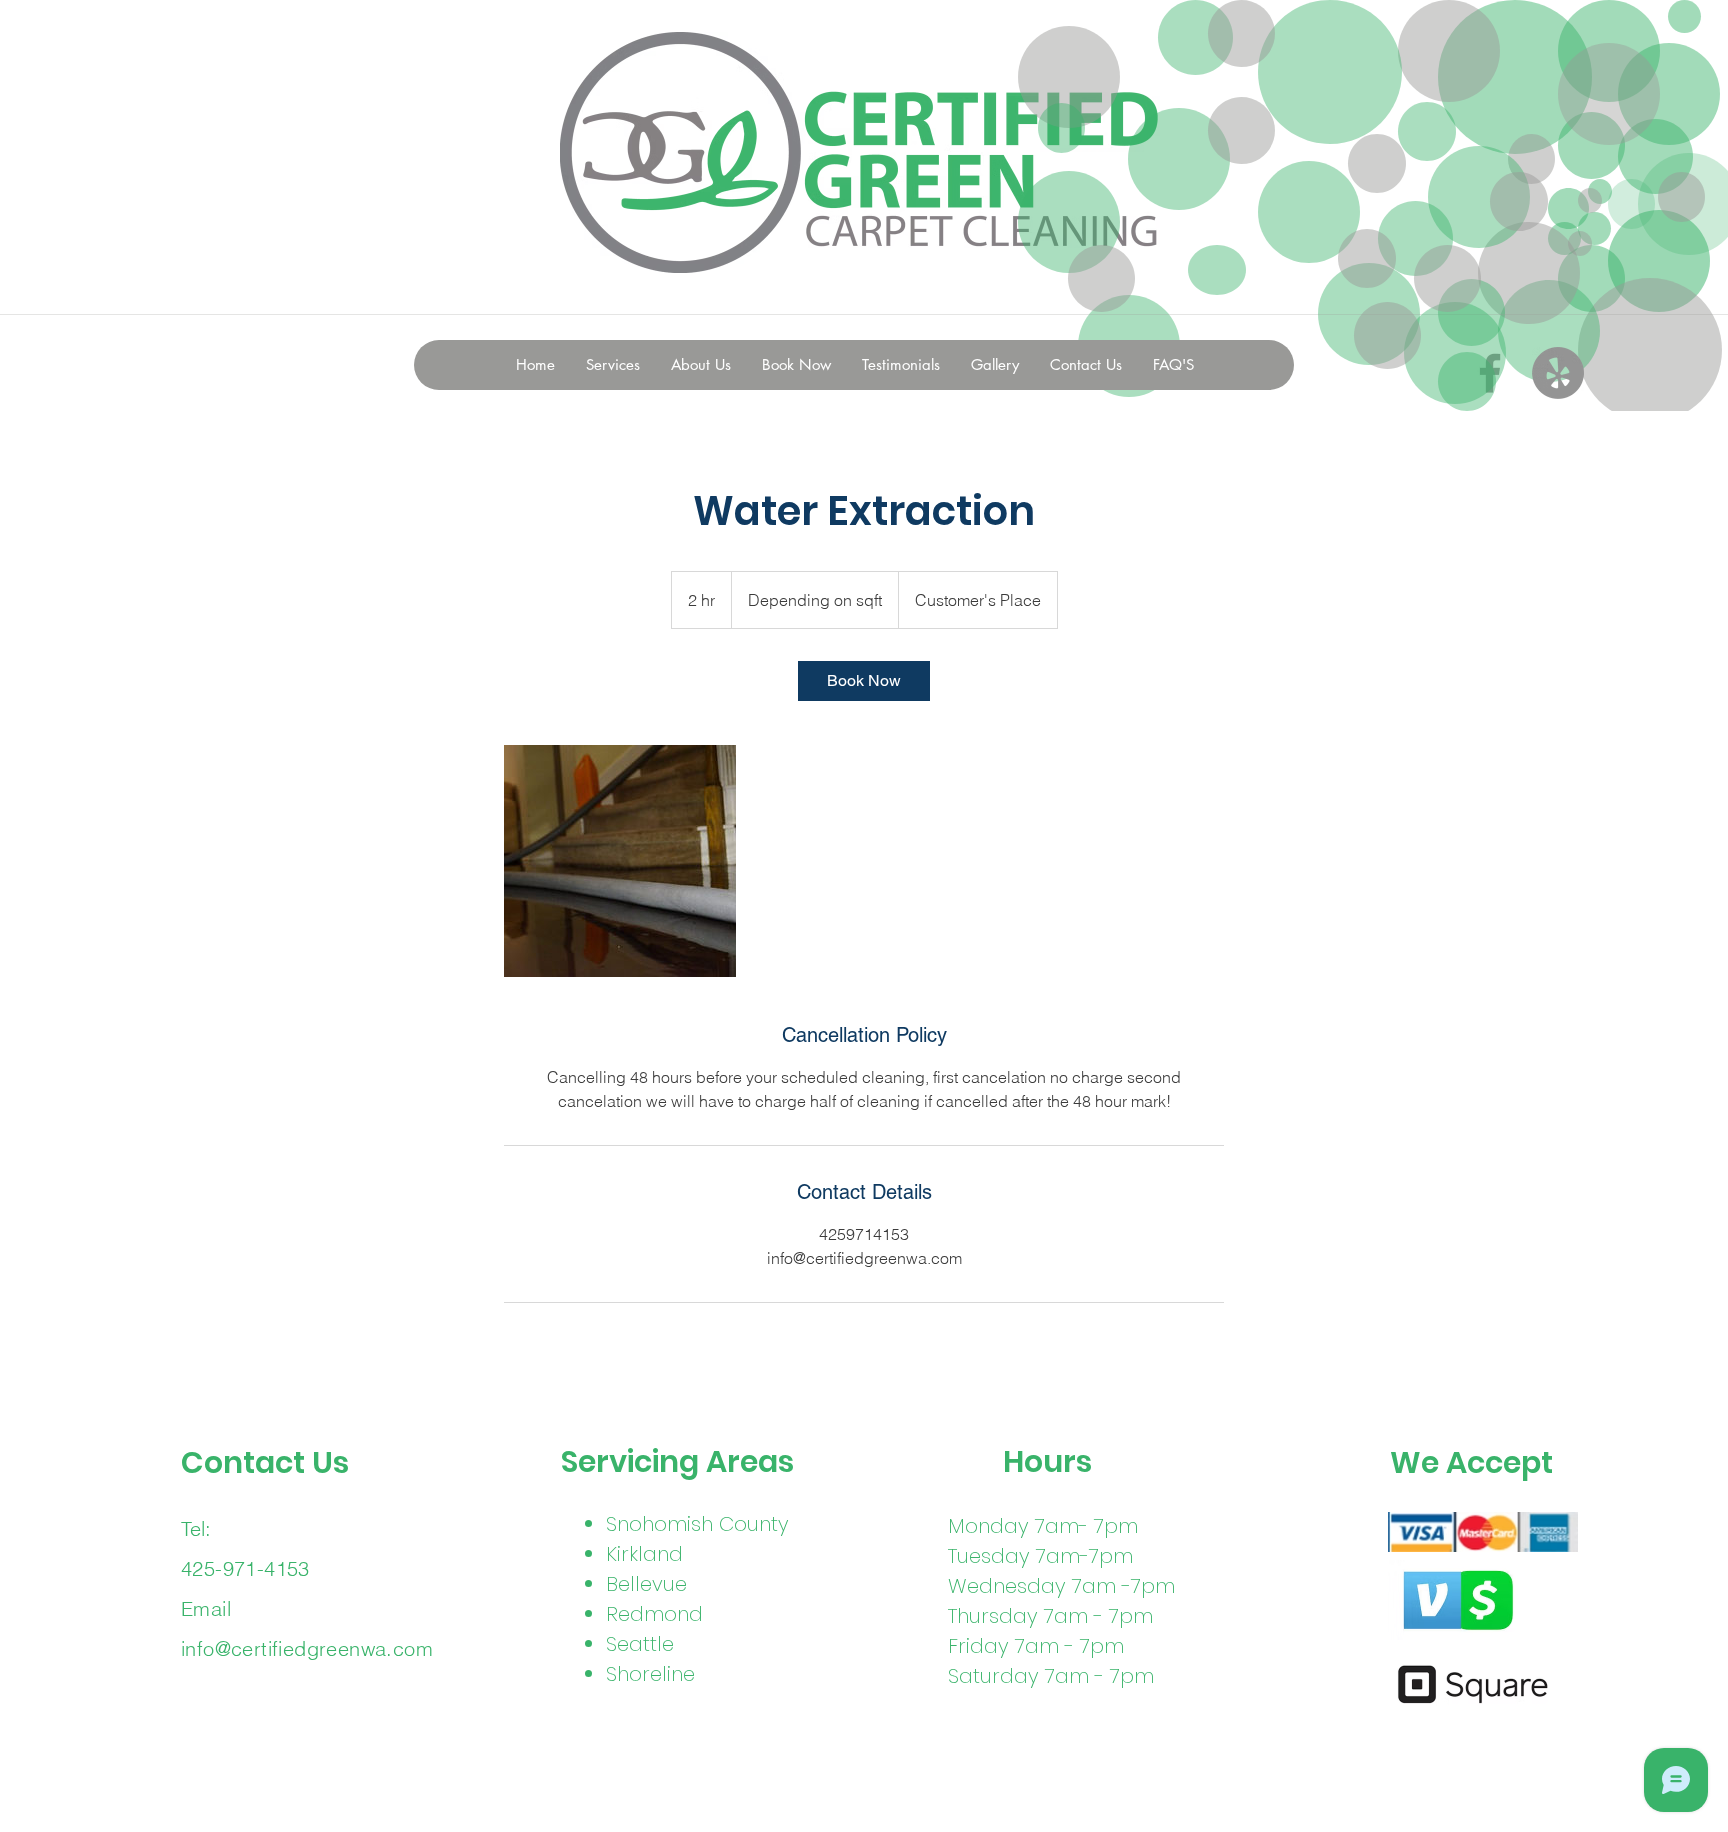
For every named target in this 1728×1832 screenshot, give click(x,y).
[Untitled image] (620, 861)
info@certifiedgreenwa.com (307, 1648)
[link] (864, 681)
